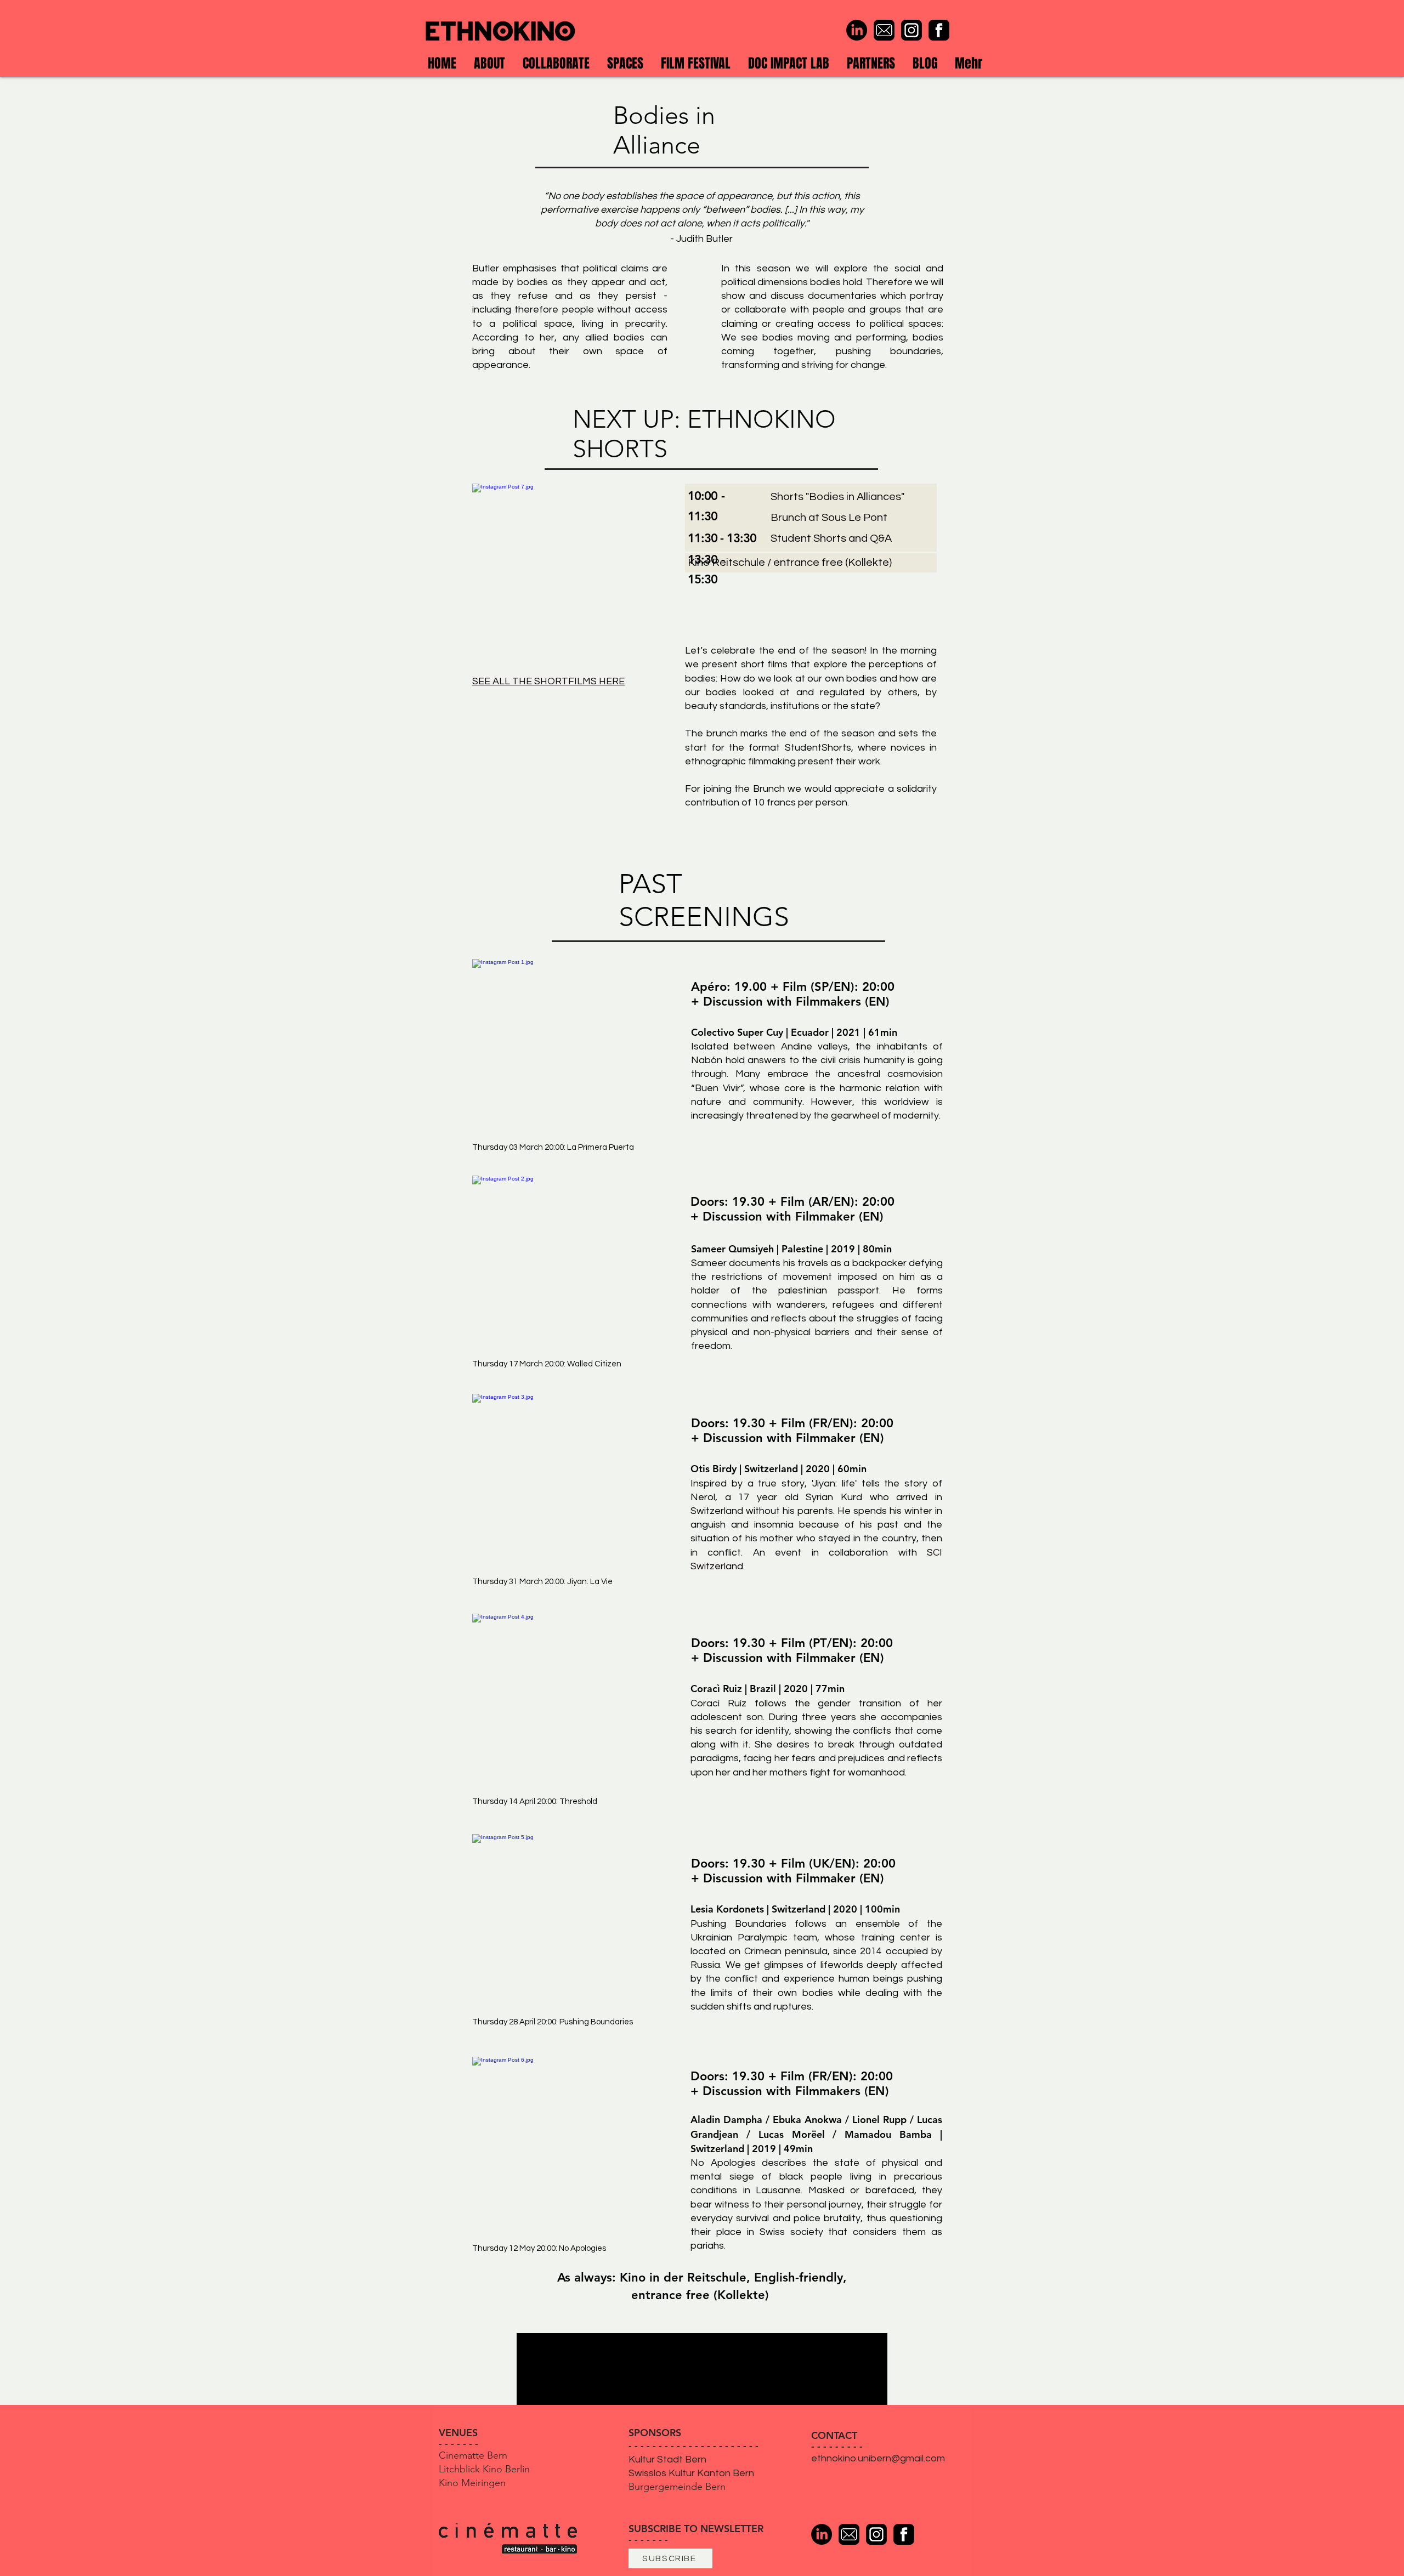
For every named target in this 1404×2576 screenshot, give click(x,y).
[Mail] (884, 30)
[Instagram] (912, 30)
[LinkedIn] (857, 30)
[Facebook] (939, 30)
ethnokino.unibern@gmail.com (878, 2458)
